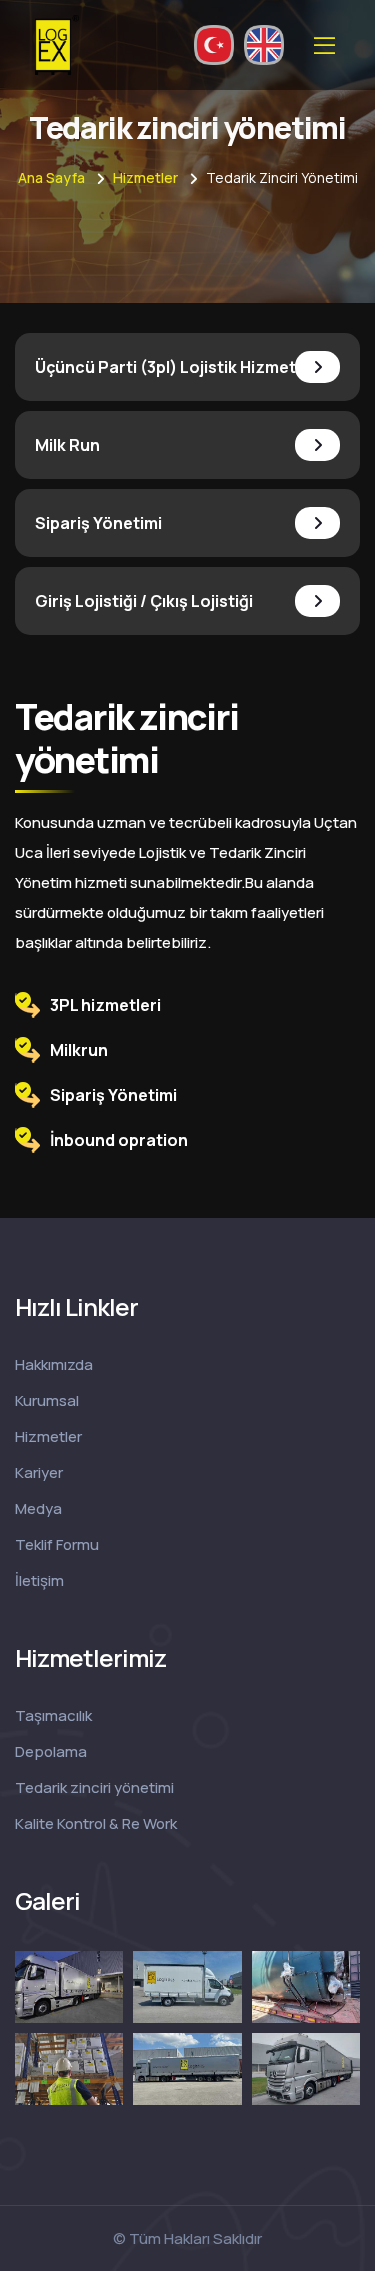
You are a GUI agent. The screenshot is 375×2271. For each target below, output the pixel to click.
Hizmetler (145, 177)
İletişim (39, 1580)
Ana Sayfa (51, 177)
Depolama (51, 1751)
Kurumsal (47, 1400)
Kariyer (39, 1472)
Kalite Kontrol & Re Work (96, 1823)
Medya (38, 1508)
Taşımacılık (53, 1715)
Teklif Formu (57, 1544)
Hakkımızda (54, 1364)
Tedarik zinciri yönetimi (94, 1787)
